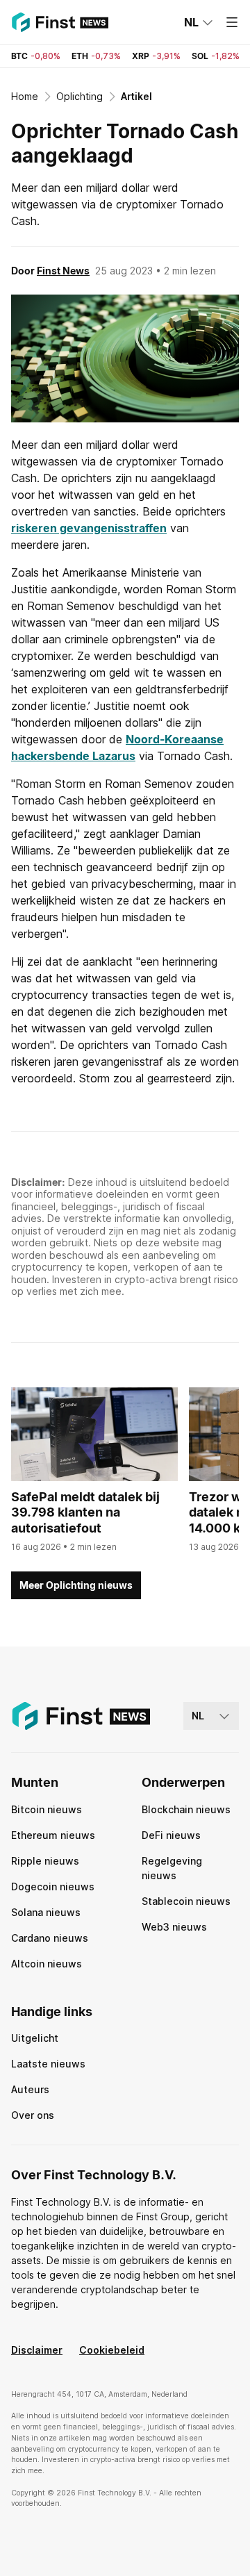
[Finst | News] (60, 22)
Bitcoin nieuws (47, 1809)
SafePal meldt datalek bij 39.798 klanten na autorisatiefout (85, 1512)
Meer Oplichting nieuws (76, 1585)
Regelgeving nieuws (172, 1868)
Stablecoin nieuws (186, 1901)
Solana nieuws (46, 1912)
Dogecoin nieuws (53, 1886)
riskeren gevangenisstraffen (89, 528)
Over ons (33, 2115)
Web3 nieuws (174, 1927)
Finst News (63, 271)
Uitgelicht (35, 2038)
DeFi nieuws (171, 1835)
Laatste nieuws (48, 2064)
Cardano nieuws (50, 1938)
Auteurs (30, 2089)
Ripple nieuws (45, 1861)
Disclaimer (37, 2350)
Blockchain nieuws (186, 1809)
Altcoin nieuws (47, 1964)
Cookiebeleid (112, 2350)
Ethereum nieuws (53, 1835)
